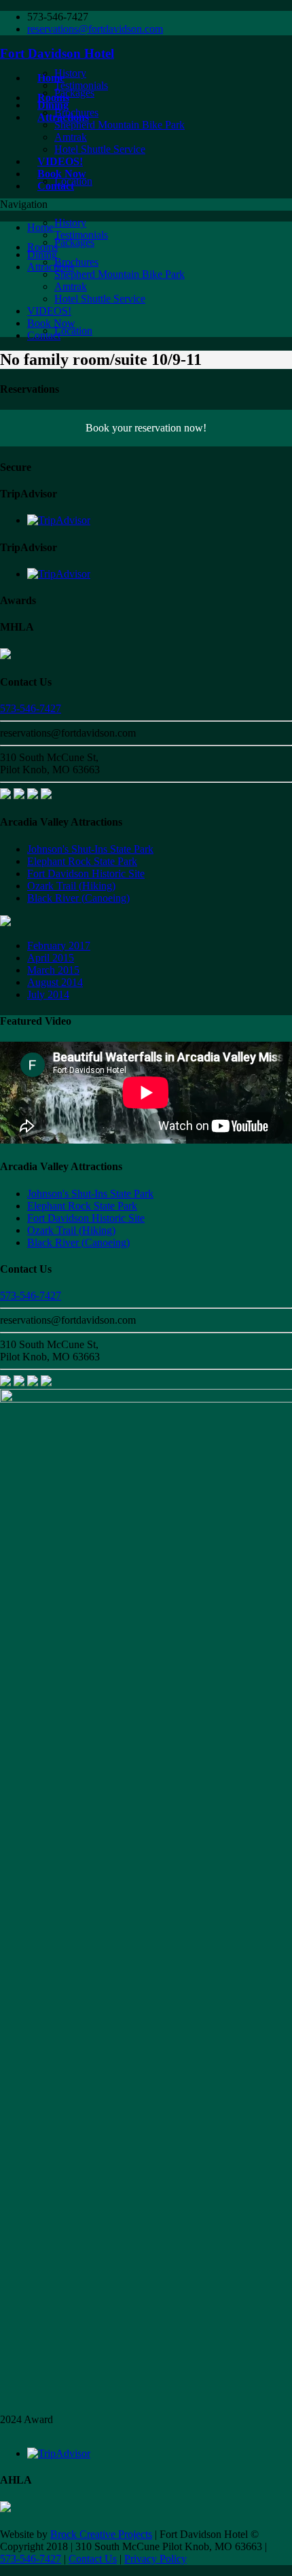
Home (40, 227)
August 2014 (55, 982)
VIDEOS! (49, 311)
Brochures (76, 112)
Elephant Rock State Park (82, 861)
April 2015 (51, 958)
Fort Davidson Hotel (57, 53)
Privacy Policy (156, 2559)
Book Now (51, 323)
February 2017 (59, 946)
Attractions (51, 267)
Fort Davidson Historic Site (86, 874)
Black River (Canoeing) (78, 898)
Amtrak (71, 137)
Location (73, 181)
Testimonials (81, 85)
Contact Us (93, 2559)
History (70, 73)
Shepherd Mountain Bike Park (120, 125)
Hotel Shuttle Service (100, 149)
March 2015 (53, 970)
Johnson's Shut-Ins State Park (90, 849)
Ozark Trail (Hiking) (71, 886)
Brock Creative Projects (101, 2534)
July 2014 (48, 994)
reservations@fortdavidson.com (95, 29)
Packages (74, 242)
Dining (42, 254)
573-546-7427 (31, 708)
